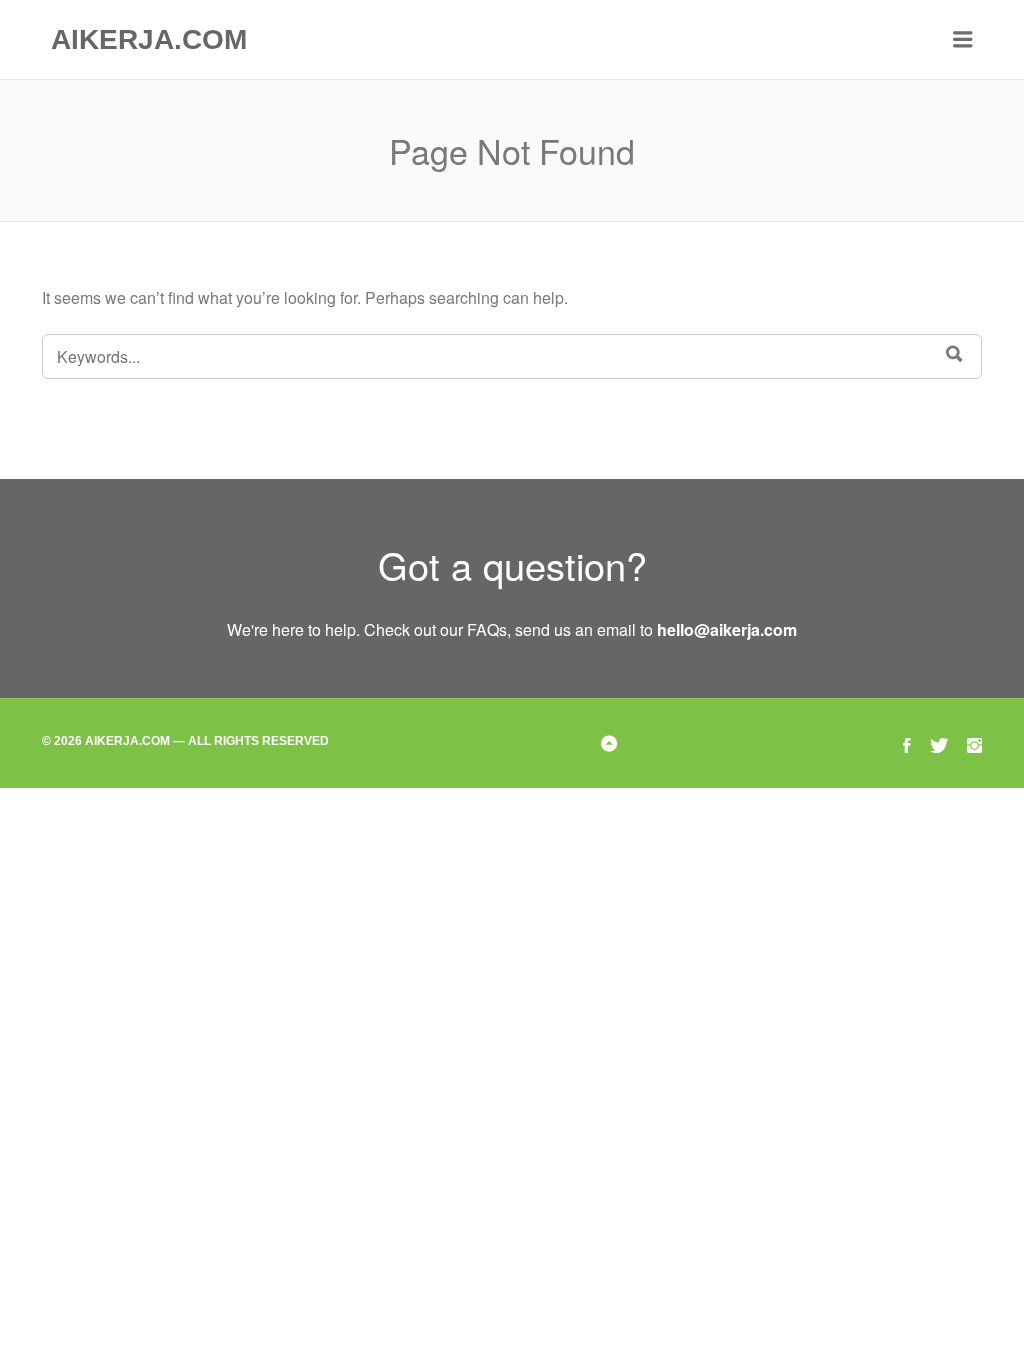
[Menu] (963, 40)
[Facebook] (907, 742)
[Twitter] (939, 742)
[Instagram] (974, 742)
